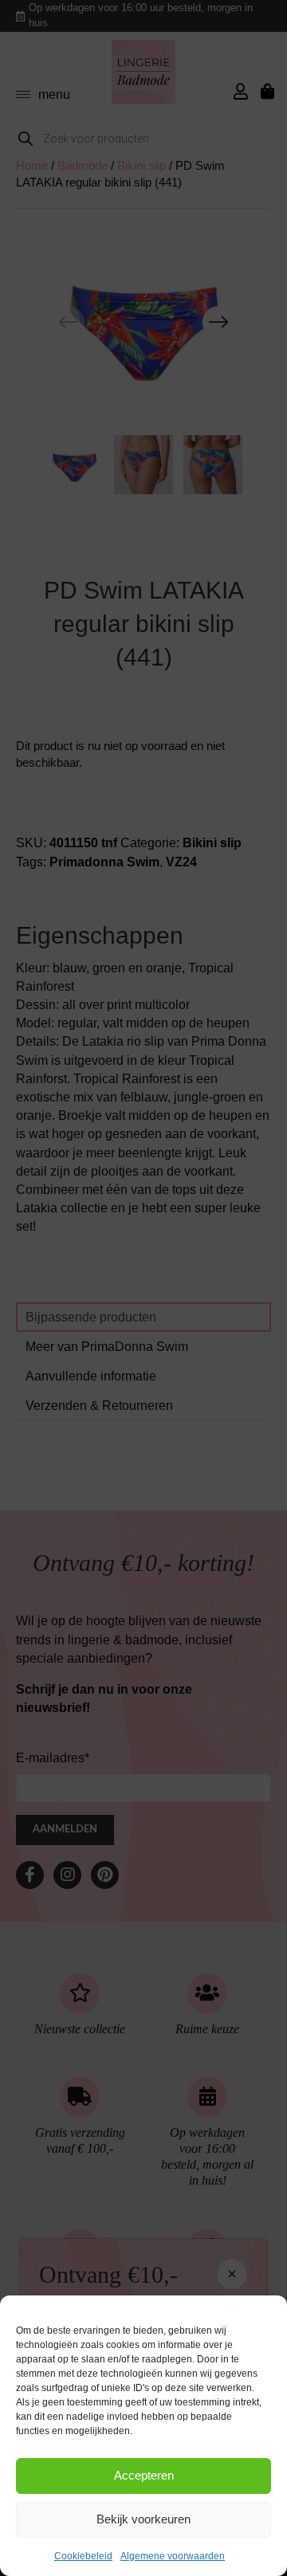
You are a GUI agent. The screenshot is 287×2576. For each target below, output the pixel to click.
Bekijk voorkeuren (143, 2519)
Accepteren (144, 2475)
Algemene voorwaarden (173, 2556)
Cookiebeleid (83, 2556)
